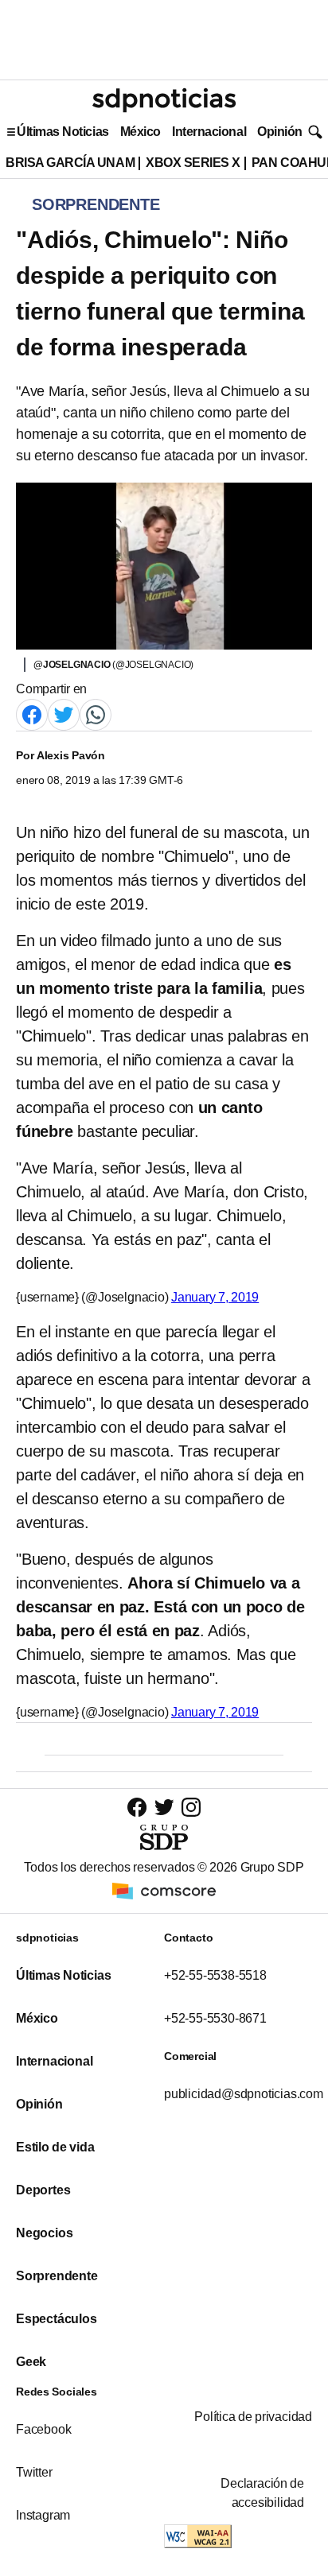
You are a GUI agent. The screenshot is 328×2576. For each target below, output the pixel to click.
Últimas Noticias (63, 132)
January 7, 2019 (215, 1297)
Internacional (209, 132)
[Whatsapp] (96, 714)
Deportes (43, 2190)
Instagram (43, 2515)
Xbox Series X (193, 163)
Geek (31, 2362)
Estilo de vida (55, 2147)
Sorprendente (57, 2276)
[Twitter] (64, 714)
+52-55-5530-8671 (215, 2018)
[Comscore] (164, 1889)
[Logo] (164, 100)
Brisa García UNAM (70, 163)
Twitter (34, 2472)
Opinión (280, 132)
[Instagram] (191, 1807)
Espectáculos (57, 2319)
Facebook (43, 2429)
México (141, 132)
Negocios (44, 2233)
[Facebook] (32, 714)
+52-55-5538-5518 (215, 1975)
